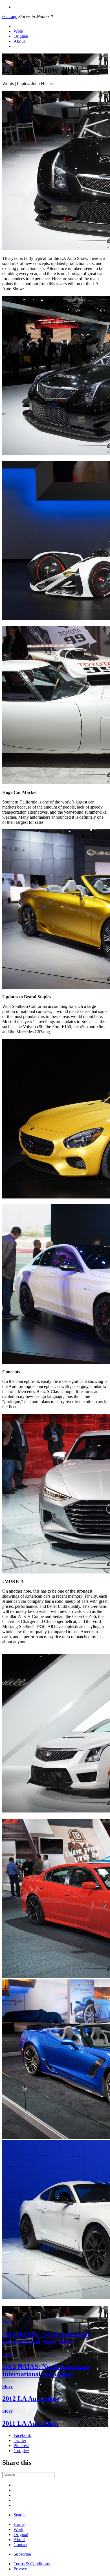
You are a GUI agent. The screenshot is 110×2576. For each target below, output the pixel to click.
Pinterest (21, 2446)
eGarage (10, 16)
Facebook (22, 2435)
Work (18, 31)
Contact (20, 2545)
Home (19, 2524)
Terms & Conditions (32, 2564)
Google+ (21, 2451)
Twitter (20, 2440)
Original (21, 36)
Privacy (20, 2569)
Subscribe (22, 2554)
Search (20, 2515)
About (19, 41)
